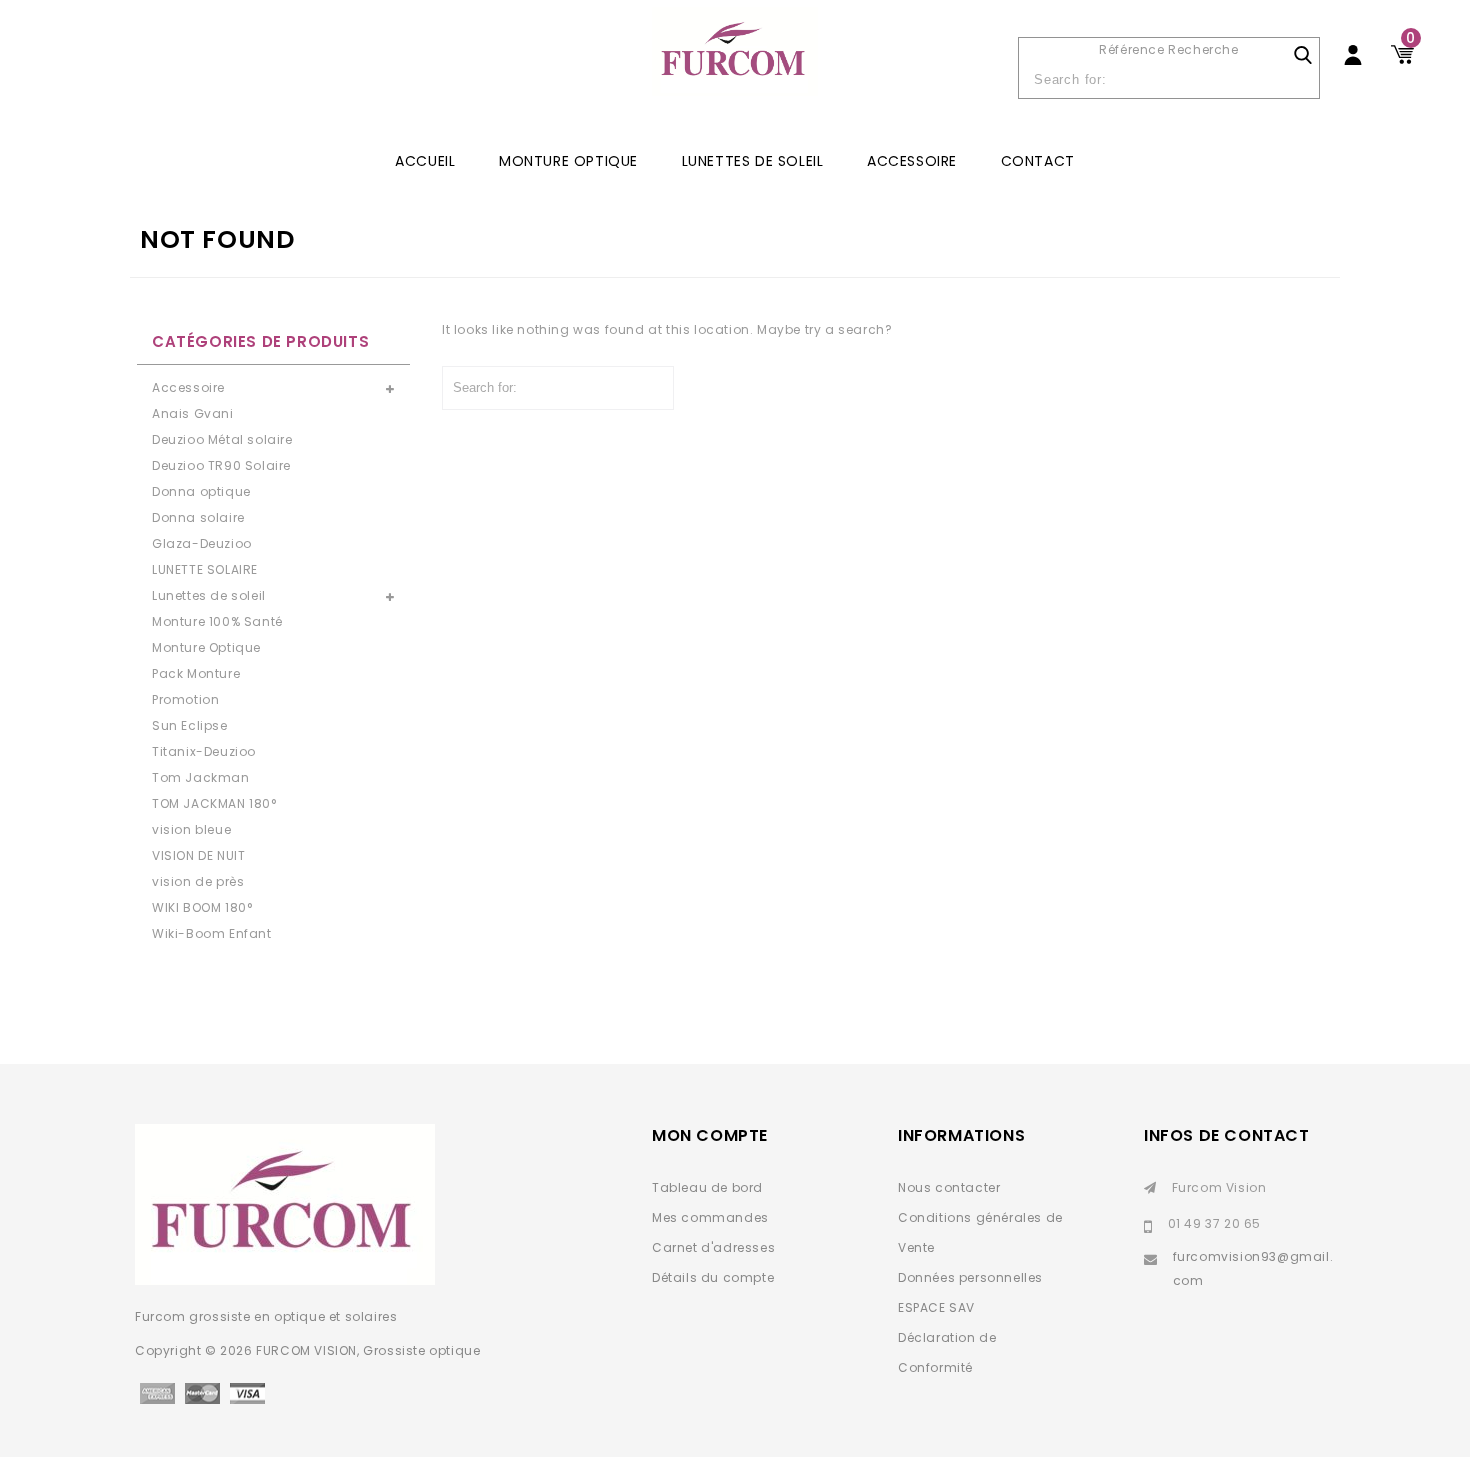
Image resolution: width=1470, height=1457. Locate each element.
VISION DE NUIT (198, 855)
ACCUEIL (425, 161)
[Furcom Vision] (735, 61)
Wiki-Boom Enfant (212, 933)
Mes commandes (710, 1217)
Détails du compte (713, 1277)
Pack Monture (196, 673)
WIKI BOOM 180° (202, 907)
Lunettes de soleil (753, 161)
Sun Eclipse (190, 725)
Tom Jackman (201, 777)
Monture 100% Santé (217, 621)
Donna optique (201, 491)
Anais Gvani (193, 413)
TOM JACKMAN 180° (214, 803)
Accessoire (912, 161)
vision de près (198, 881)
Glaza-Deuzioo (202, 543)
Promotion (185, 699)
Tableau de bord (707, 1187)
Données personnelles (970, 1277)
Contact (1038, 161)
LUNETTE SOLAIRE (205, 569)
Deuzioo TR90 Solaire (221, 465)
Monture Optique (568, 161)
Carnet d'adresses (713, 1247)
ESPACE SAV (936, 1307)
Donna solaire (198, 517)
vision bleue (191, 829)
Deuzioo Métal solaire (222, 439)
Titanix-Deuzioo (204, 751)
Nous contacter (949, 1187)
